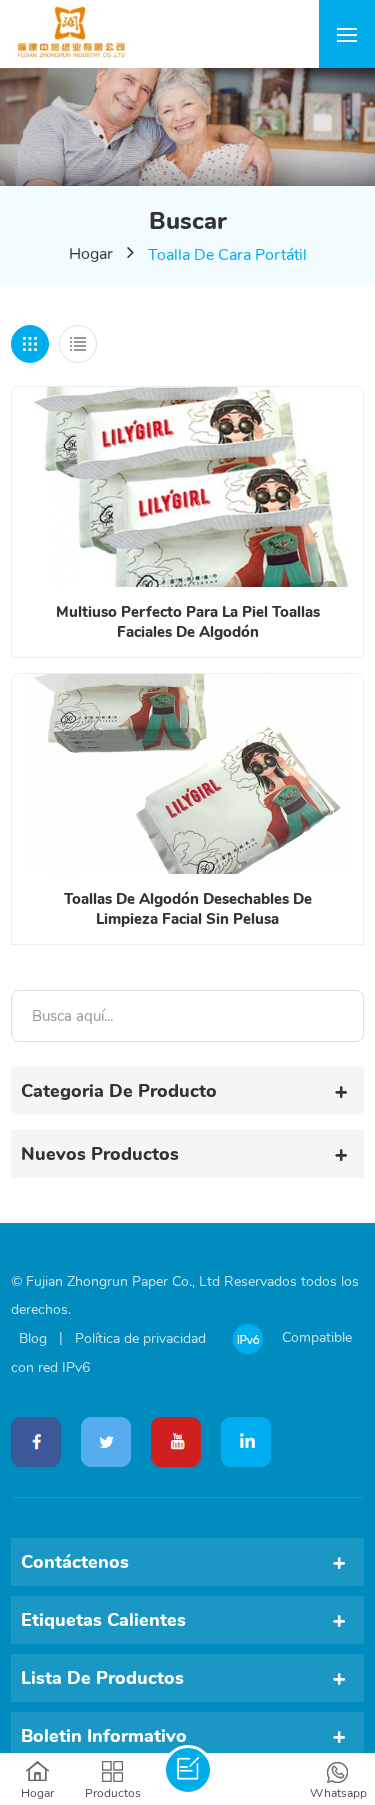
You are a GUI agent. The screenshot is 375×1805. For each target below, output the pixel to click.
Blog (33, 1338)
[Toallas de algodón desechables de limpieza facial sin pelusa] (187, 774)
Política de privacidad (140, 1338)
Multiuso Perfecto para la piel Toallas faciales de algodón (188, 622)
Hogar (91, 254)
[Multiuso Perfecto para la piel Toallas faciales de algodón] (187, 487)
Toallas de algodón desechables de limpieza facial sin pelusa (188, 909)
